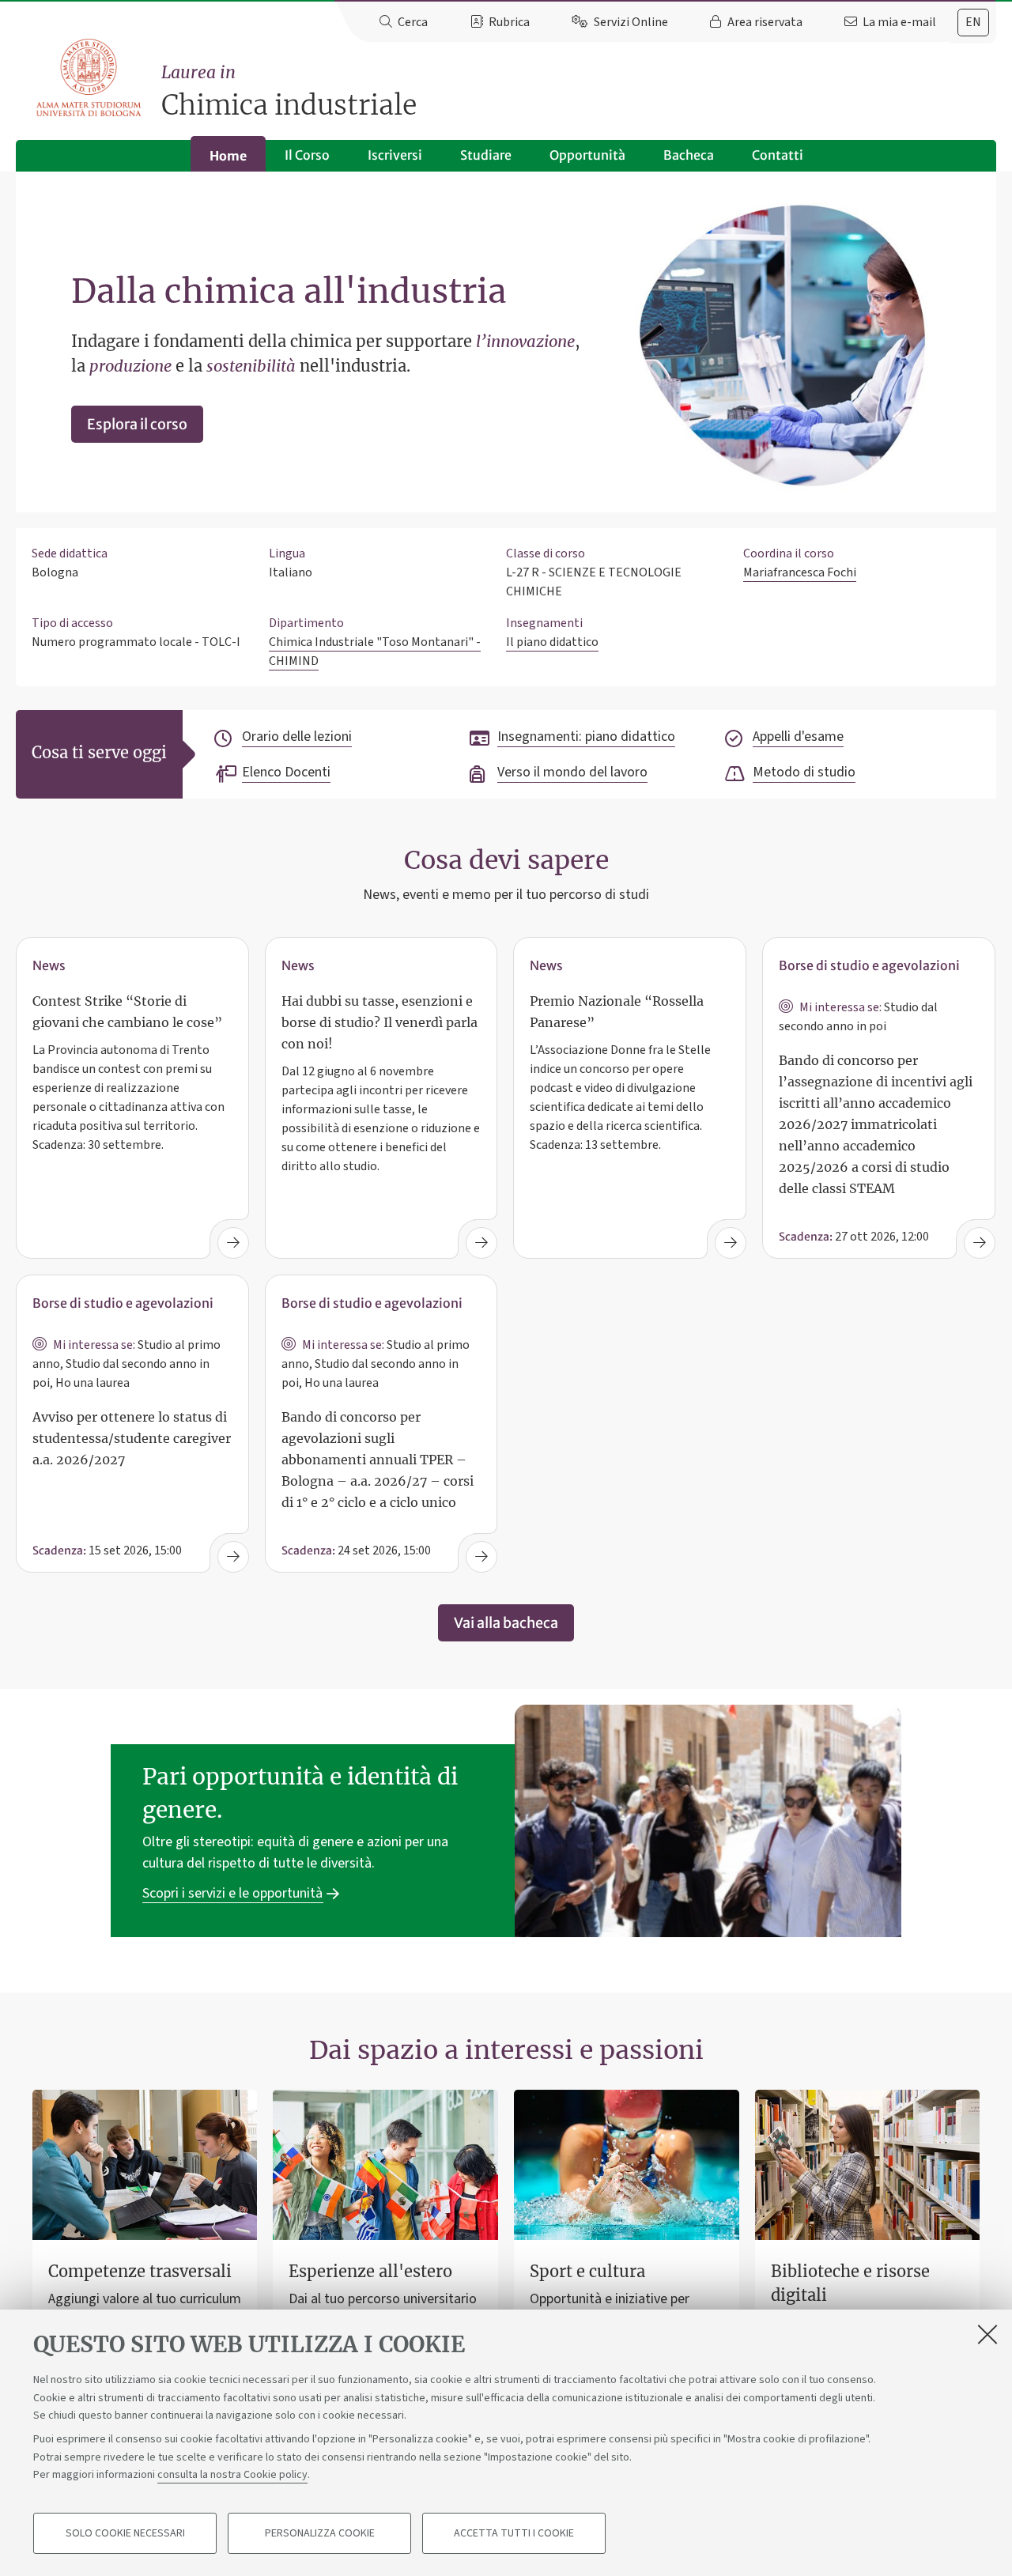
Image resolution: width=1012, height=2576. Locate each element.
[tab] (973, 23)
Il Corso (307, 155)
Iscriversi (395, 155)
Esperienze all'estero (370, 2271)
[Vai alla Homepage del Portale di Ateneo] (90, 78)
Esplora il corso (137, 424)
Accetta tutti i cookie (514, 2533)
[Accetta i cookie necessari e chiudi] (987, 2334)
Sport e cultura (587, 2271)
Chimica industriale (289, 92)
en (973, 22)
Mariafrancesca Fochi (800, 572)
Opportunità (587, 155)
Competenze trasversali (140, 2271)
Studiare (486, 155)
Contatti (778, 155)
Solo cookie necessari (125, 2533)
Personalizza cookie (320, 2533)
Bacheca (689, 155)
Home (228, 156)
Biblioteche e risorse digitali (850, 2283)
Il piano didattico (552, 642)
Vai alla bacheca (506, 1623)
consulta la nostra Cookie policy (232, 2475)
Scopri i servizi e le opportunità (232, 1893)
